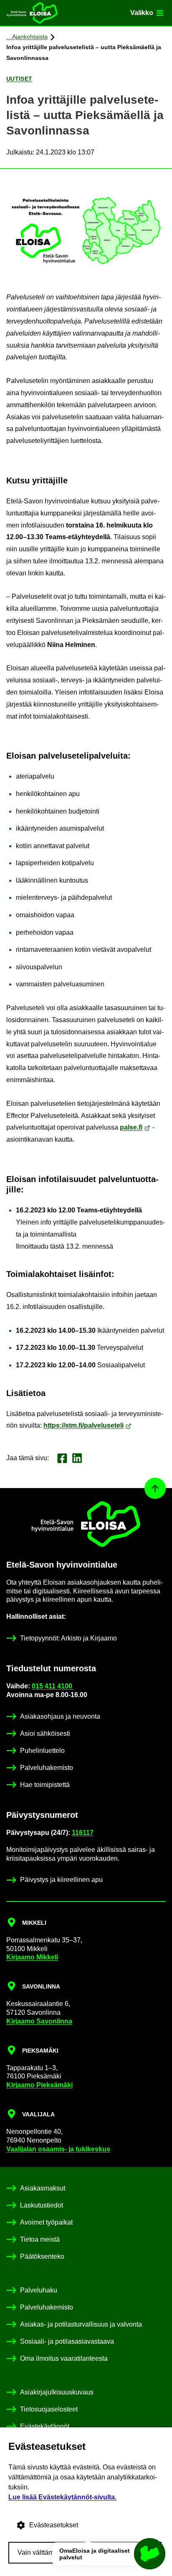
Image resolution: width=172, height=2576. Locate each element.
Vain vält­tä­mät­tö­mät (47, 2552)
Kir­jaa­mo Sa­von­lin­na (39, 2021)
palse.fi (131, 1127)
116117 (83, 1833)
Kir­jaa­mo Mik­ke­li (32, 1957)
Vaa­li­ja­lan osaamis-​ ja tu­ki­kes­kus (58, 2149)
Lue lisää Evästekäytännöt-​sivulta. (62, 2497)
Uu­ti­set (19, 79)
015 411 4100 (53, 1686)
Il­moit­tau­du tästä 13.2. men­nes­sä (64, 1246)
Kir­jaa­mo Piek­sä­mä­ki (39, 2085)
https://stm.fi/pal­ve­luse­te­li (83, 1425)
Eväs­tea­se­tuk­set (54, 2525)
